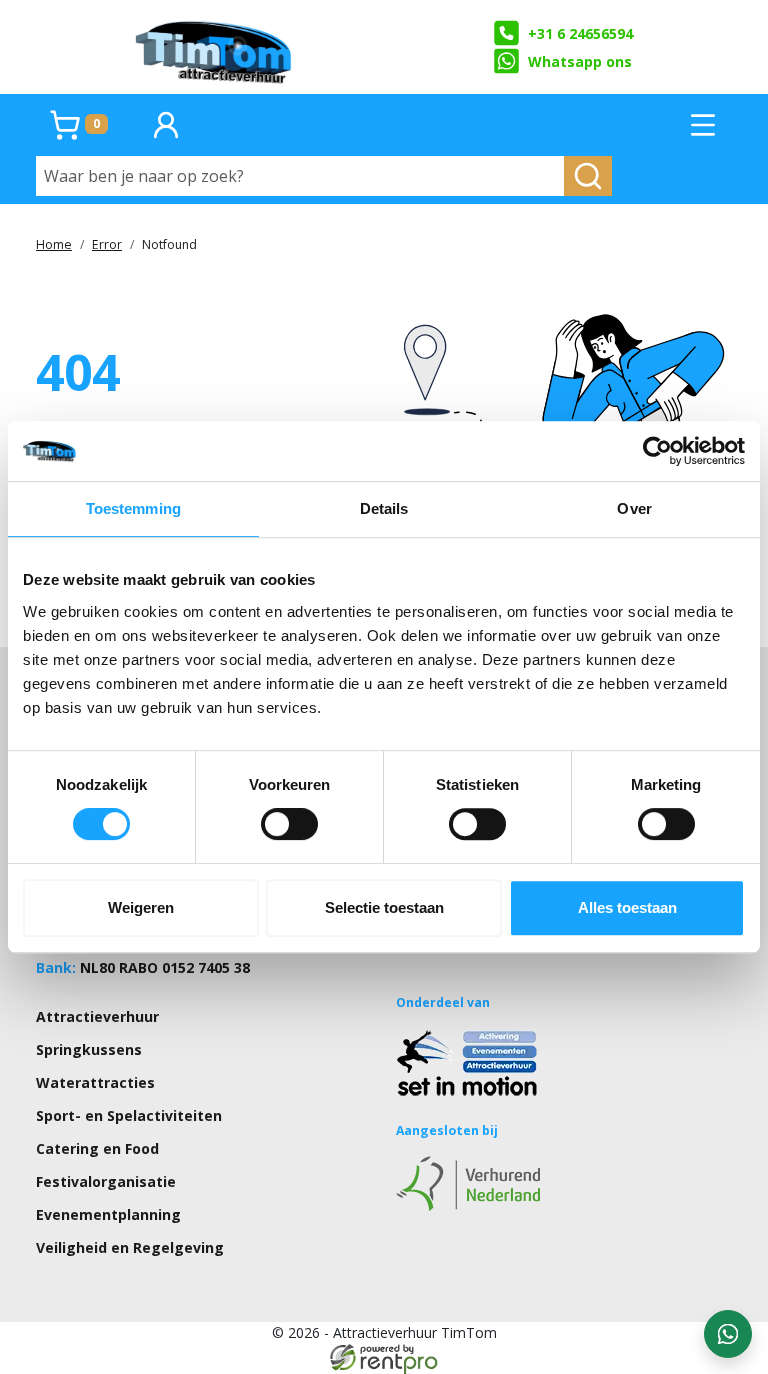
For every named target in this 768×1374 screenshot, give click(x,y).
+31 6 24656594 (580, 33)
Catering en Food (97, 1148)
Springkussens (89, 1049)
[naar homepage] (215, 47)
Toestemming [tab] (133, 508)
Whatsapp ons (580, 61)
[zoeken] (588, 176)
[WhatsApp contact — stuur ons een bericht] (728, 1334)
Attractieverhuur (97, 1016)
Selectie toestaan (384, 907)
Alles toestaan (627, 907)
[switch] (289, 824)
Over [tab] (634, 508)
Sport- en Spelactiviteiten (129, 1115)
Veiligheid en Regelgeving (130, 1247)
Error (107, 244)
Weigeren (141, 907)
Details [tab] (384, 508)
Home (54, 244)
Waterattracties (95, 1082)
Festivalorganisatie (106, 1181)
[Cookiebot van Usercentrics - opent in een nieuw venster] (657, 451)
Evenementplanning (108, 1214)
